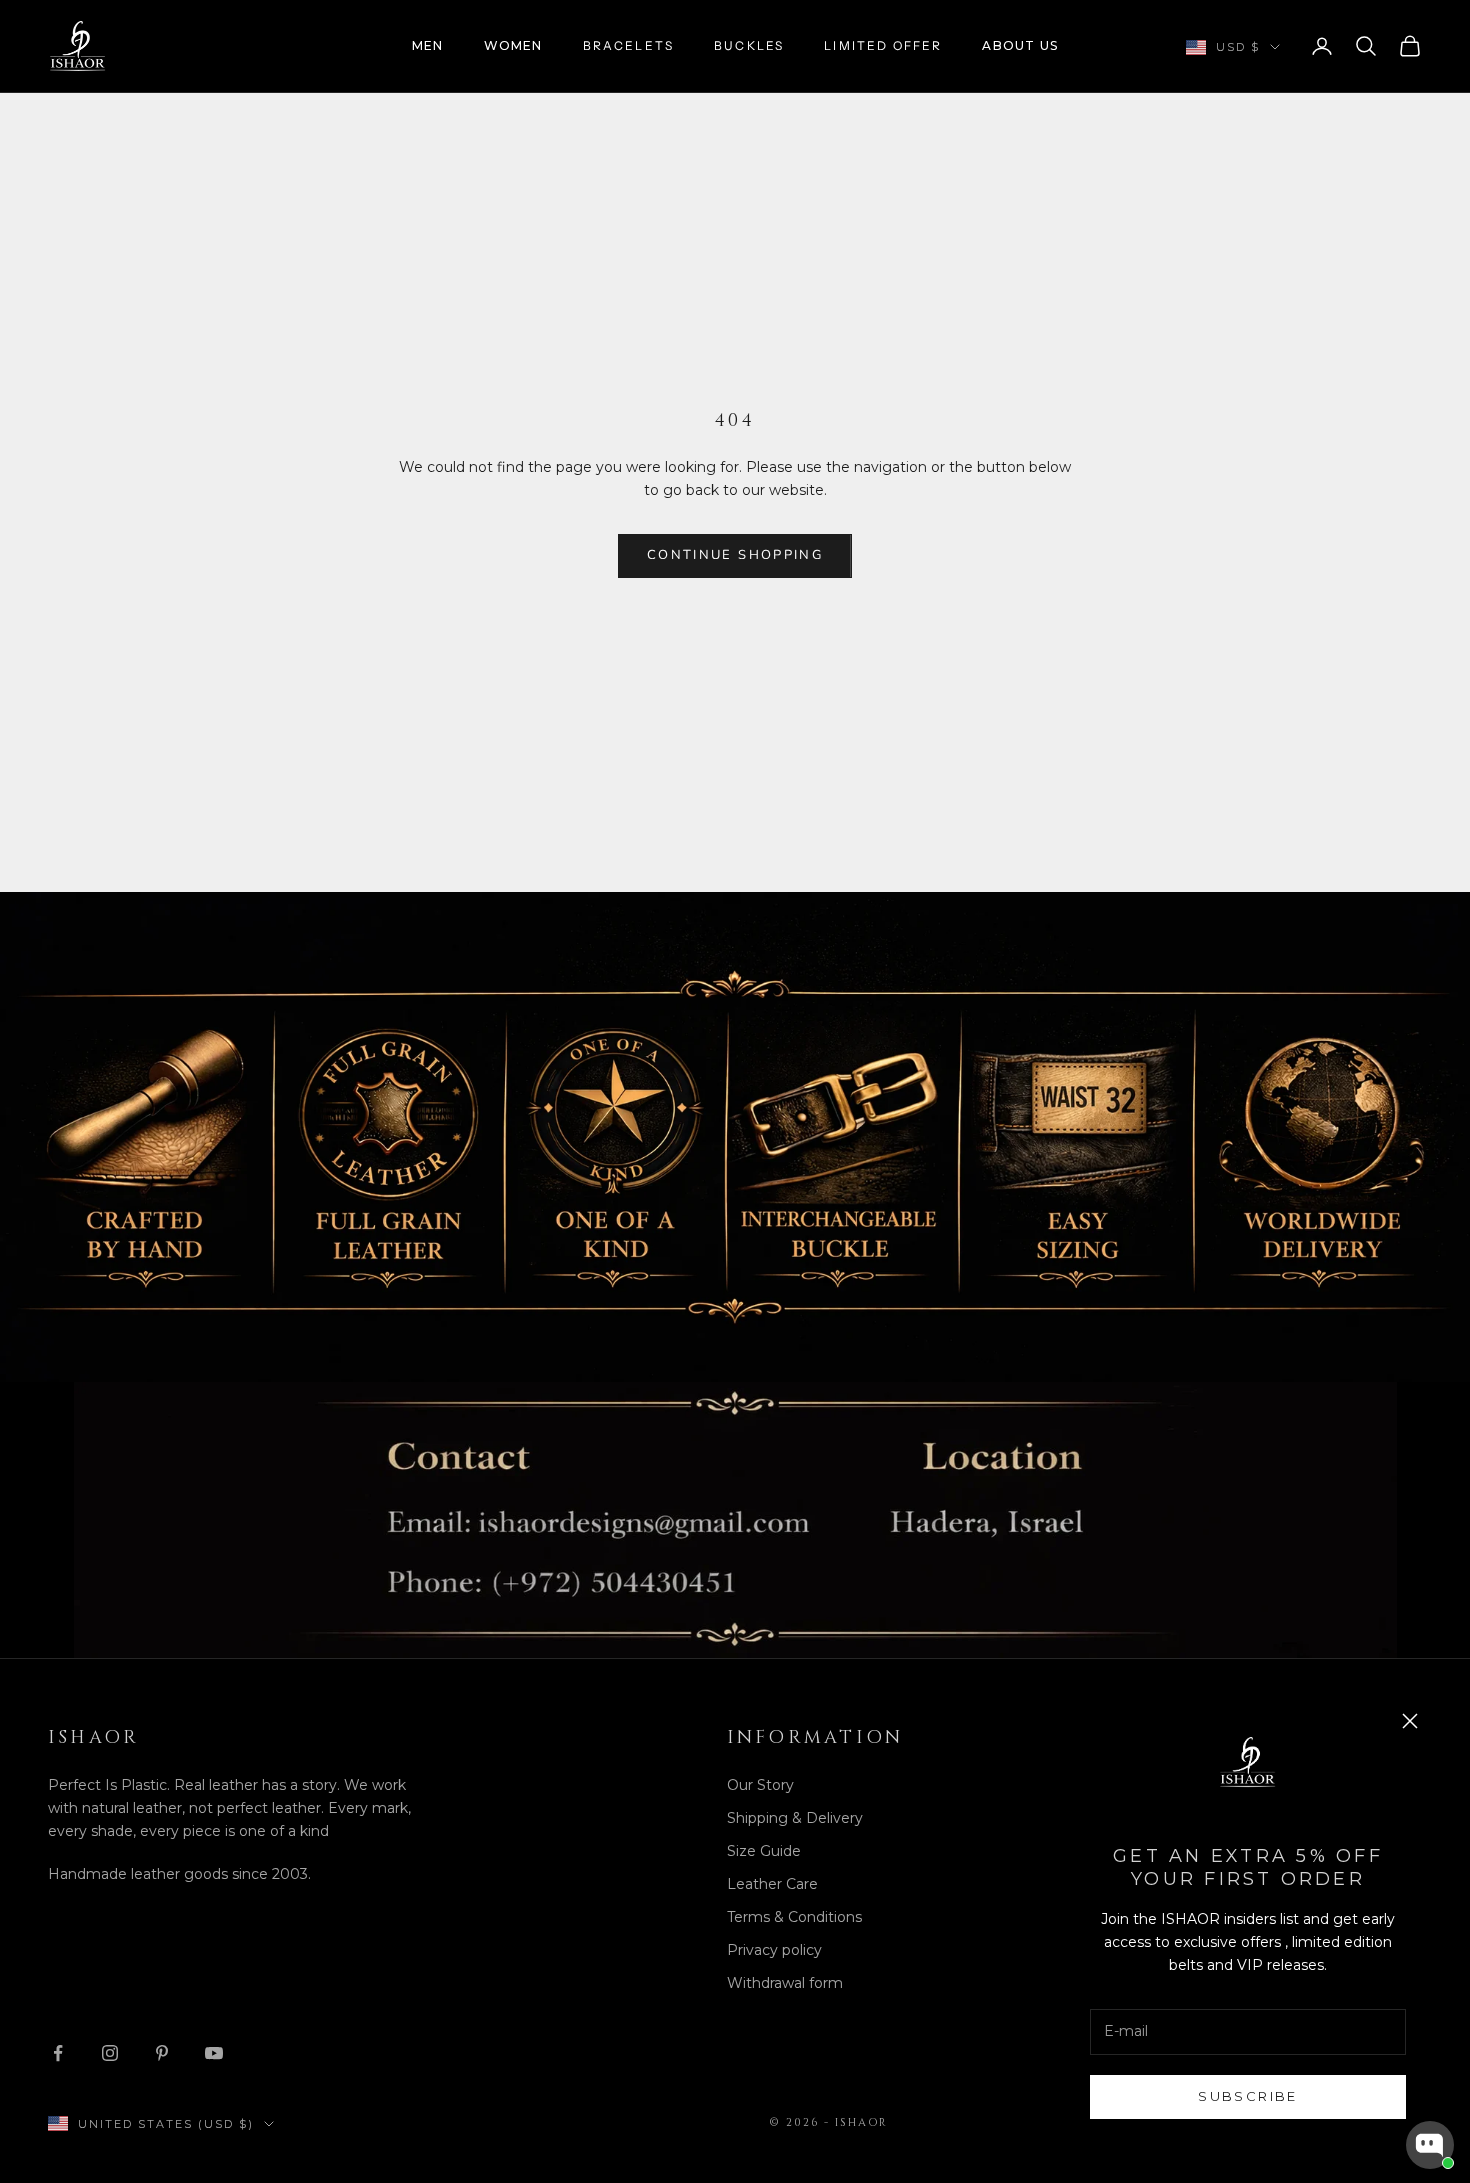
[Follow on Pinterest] (162, 2053)
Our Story (760, 1785)
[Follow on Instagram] (110, 2053)
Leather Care (772, 1884)
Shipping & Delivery (795, 1818)
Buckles (749, 45)
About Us (1020, 45)
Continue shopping (735, 555)
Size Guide (764, 1851)
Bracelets (628, 45)
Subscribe (1247, 2096)
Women (513, 45)
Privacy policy (774, 1950)
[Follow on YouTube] (214, 2053)
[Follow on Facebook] (58, 2053)
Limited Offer (883, 45)
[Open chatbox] (1430, 2145)
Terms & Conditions (794, 1917)
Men (428, 45)
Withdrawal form (785, 1983)
